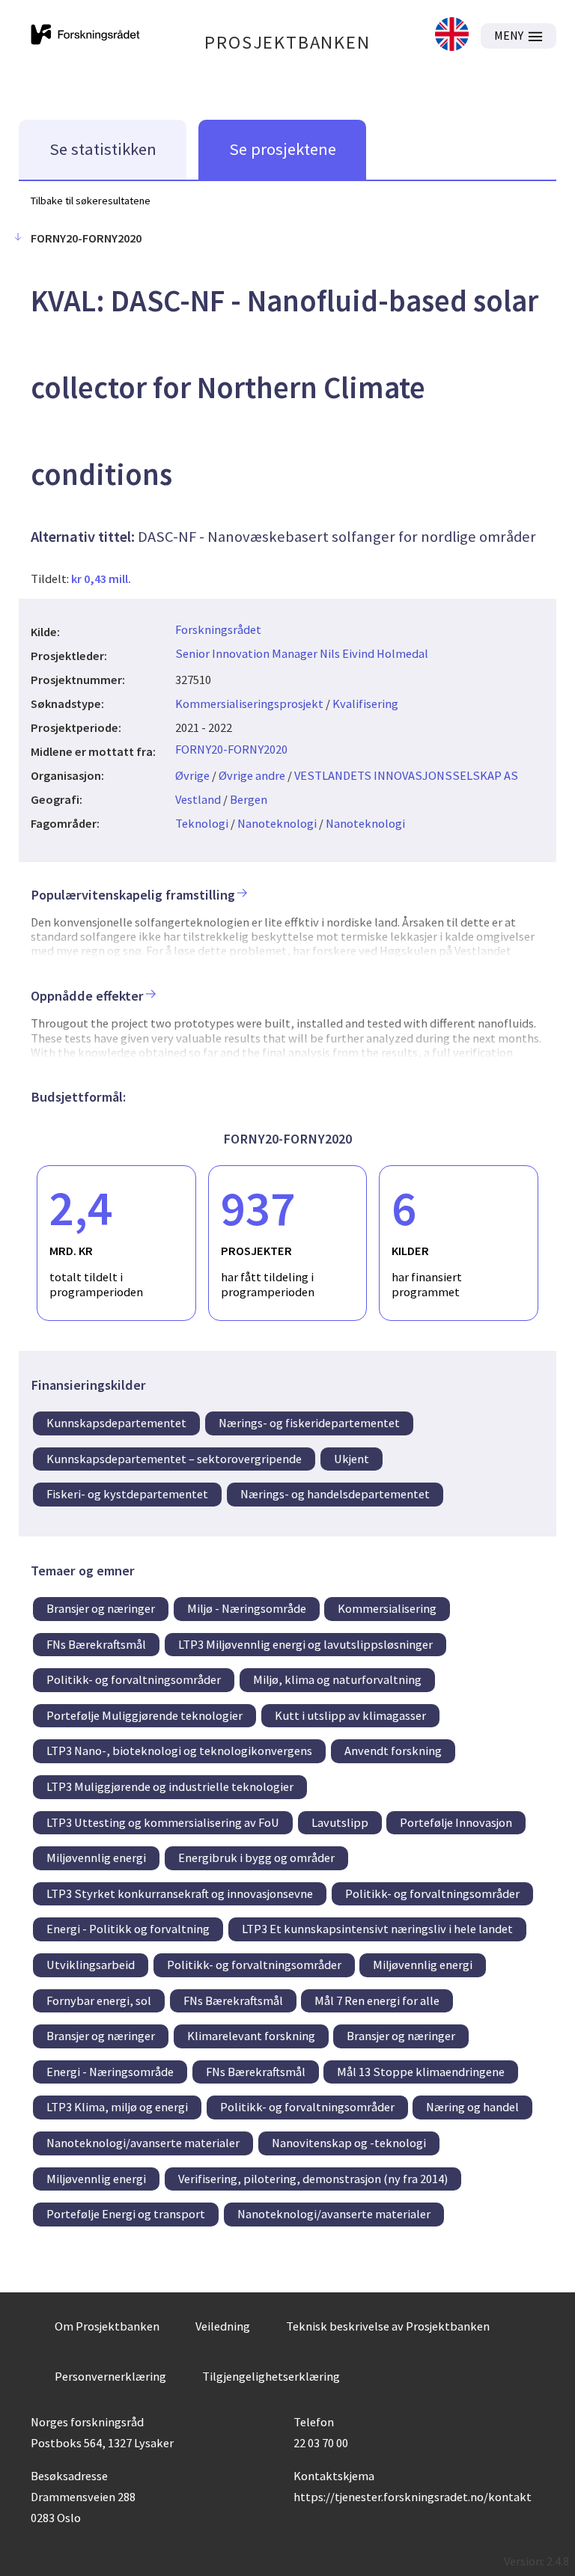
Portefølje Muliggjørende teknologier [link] (144, 1715)
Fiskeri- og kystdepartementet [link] (127, 1494)
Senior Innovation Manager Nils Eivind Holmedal (302, 653)
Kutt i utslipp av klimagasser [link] (350, 1715)
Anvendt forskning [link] (393, 1751)
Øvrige (192, 775)
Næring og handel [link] (472, 2107)
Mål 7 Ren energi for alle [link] (377, 2000)
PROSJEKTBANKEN (287, 42)
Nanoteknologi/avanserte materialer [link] (143, 2143)
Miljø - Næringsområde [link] (247, 1608)
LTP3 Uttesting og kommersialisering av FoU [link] (163, 1822)
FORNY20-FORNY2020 (231, 749)
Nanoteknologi (277, 823)
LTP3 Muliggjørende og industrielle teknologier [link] (170, 1786)
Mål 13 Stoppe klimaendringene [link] (421, 2072)
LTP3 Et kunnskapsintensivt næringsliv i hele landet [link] (377, 1929)
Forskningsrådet (218, 629)
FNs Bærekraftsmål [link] (96, 1644)
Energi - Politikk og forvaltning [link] (128, 1929)
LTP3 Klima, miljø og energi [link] (117, 2107)
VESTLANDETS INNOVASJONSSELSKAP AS (406, 775)
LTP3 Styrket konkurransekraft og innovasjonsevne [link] (180, 1893)
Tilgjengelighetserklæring (271, 2376)
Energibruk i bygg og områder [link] (256, 1858)
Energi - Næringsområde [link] (110, 2072)
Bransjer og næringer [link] (101, 1608)
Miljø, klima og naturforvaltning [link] (337, 1679)
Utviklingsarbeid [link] (91, 1965)
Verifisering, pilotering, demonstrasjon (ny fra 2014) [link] (313, 2179)
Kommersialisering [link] (387, 1608)
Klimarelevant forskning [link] (251, 2036)
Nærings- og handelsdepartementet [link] (335, 1494)
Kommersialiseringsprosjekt (249, 703)
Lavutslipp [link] (340, 1822)
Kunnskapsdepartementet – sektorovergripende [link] (174, 1459)
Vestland (198, 799)
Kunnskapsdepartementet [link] (116, 1423)
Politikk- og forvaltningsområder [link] (134, 1679)
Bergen (249, 799)
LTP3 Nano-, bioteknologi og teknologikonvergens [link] (179, 1751)
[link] (452, 36)
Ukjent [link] (352, 1459)
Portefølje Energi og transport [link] (126, 2214)
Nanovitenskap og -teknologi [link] (349, 2143)
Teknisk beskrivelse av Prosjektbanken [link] (388, 2326)
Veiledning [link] (223, 2326)
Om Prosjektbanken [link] (107, 2326)
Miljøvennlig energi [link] (96, 1858)
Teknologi (202, 823)
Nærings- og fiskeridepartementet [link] (309, 1423)
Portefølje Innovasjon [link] (456, 1822)
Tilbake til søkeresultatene (91, 201)
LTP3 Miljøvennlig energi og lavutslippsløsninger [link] (305, 1644)
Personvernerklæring (110, 2376)
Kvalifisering (365, 703)
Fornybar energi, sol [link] (99, 2000)
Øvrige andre (252, 775)
